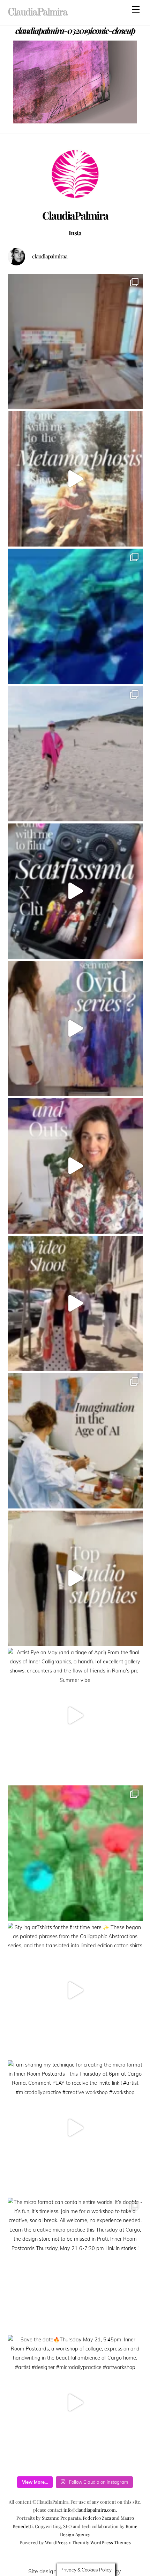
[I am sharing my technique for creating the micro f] (75, 2128)
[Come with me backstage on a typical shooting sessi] (75, 1303)
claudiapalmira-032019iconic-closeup (75, 30)
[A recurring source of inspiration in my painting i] (75, 479)
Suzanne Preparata (61, 2518)
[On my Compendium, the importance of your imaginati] (75, 1441)
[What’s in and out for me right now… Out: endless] (75, 1166)
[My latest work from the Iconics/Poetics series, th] (75, 1853)
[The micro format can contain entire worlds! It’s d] (75, 2265)
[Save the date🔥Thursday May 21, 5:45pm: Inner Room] (75, 2403)
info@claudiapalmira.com (90, 2510)
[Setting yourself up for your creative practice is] (75, 1578)
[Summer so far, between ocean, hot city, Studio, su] (75, 754)
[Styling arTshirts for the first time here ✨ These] (75, 1990)
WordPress (56, 2542)
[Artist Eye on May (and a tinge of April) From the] (75, 1716)
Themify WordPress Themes (101, 2542)
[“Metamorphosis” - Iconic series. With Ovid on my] (75, 616)
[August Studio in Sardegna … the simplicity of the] (75, 341)
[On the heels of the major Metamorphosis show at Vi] (75, 1029)
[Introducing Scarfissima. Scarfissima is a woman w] (75, 891)
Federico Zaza (97, 2518)
